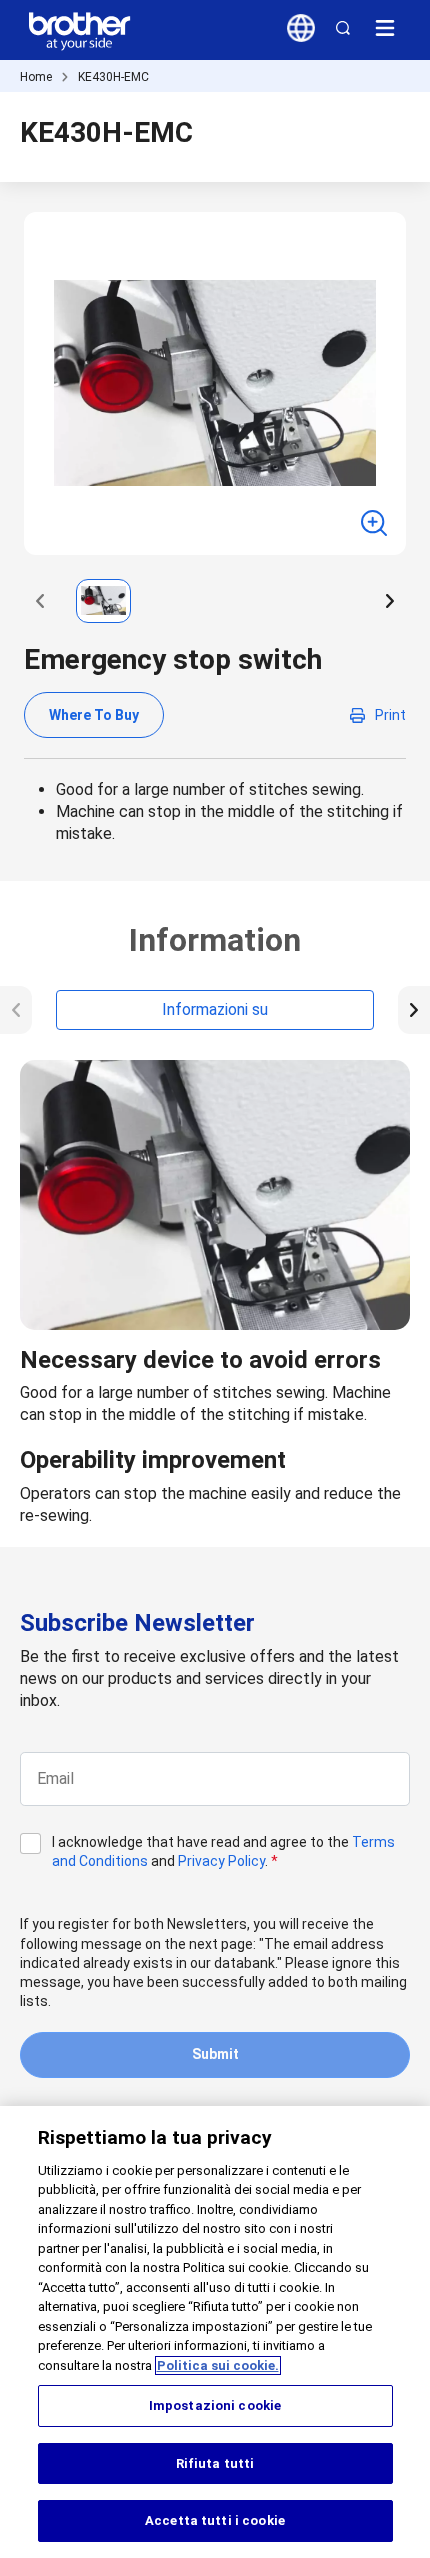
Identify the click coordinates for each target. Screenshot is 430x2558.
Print (390, 715)
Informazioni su (215, 1009)
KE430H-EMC (113, 77)
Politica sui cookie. (218, 2365)
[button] (40, 601)
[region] (215, 2332)
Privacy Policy (221, 1861)
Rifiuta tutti (215, 2463)
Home (36, 77)
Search (343, 28)
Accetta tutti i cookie (215, 2520)
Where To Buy (94, 715)
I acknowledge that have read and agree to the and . (223, 1851)
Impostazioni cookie (215, 2405)
